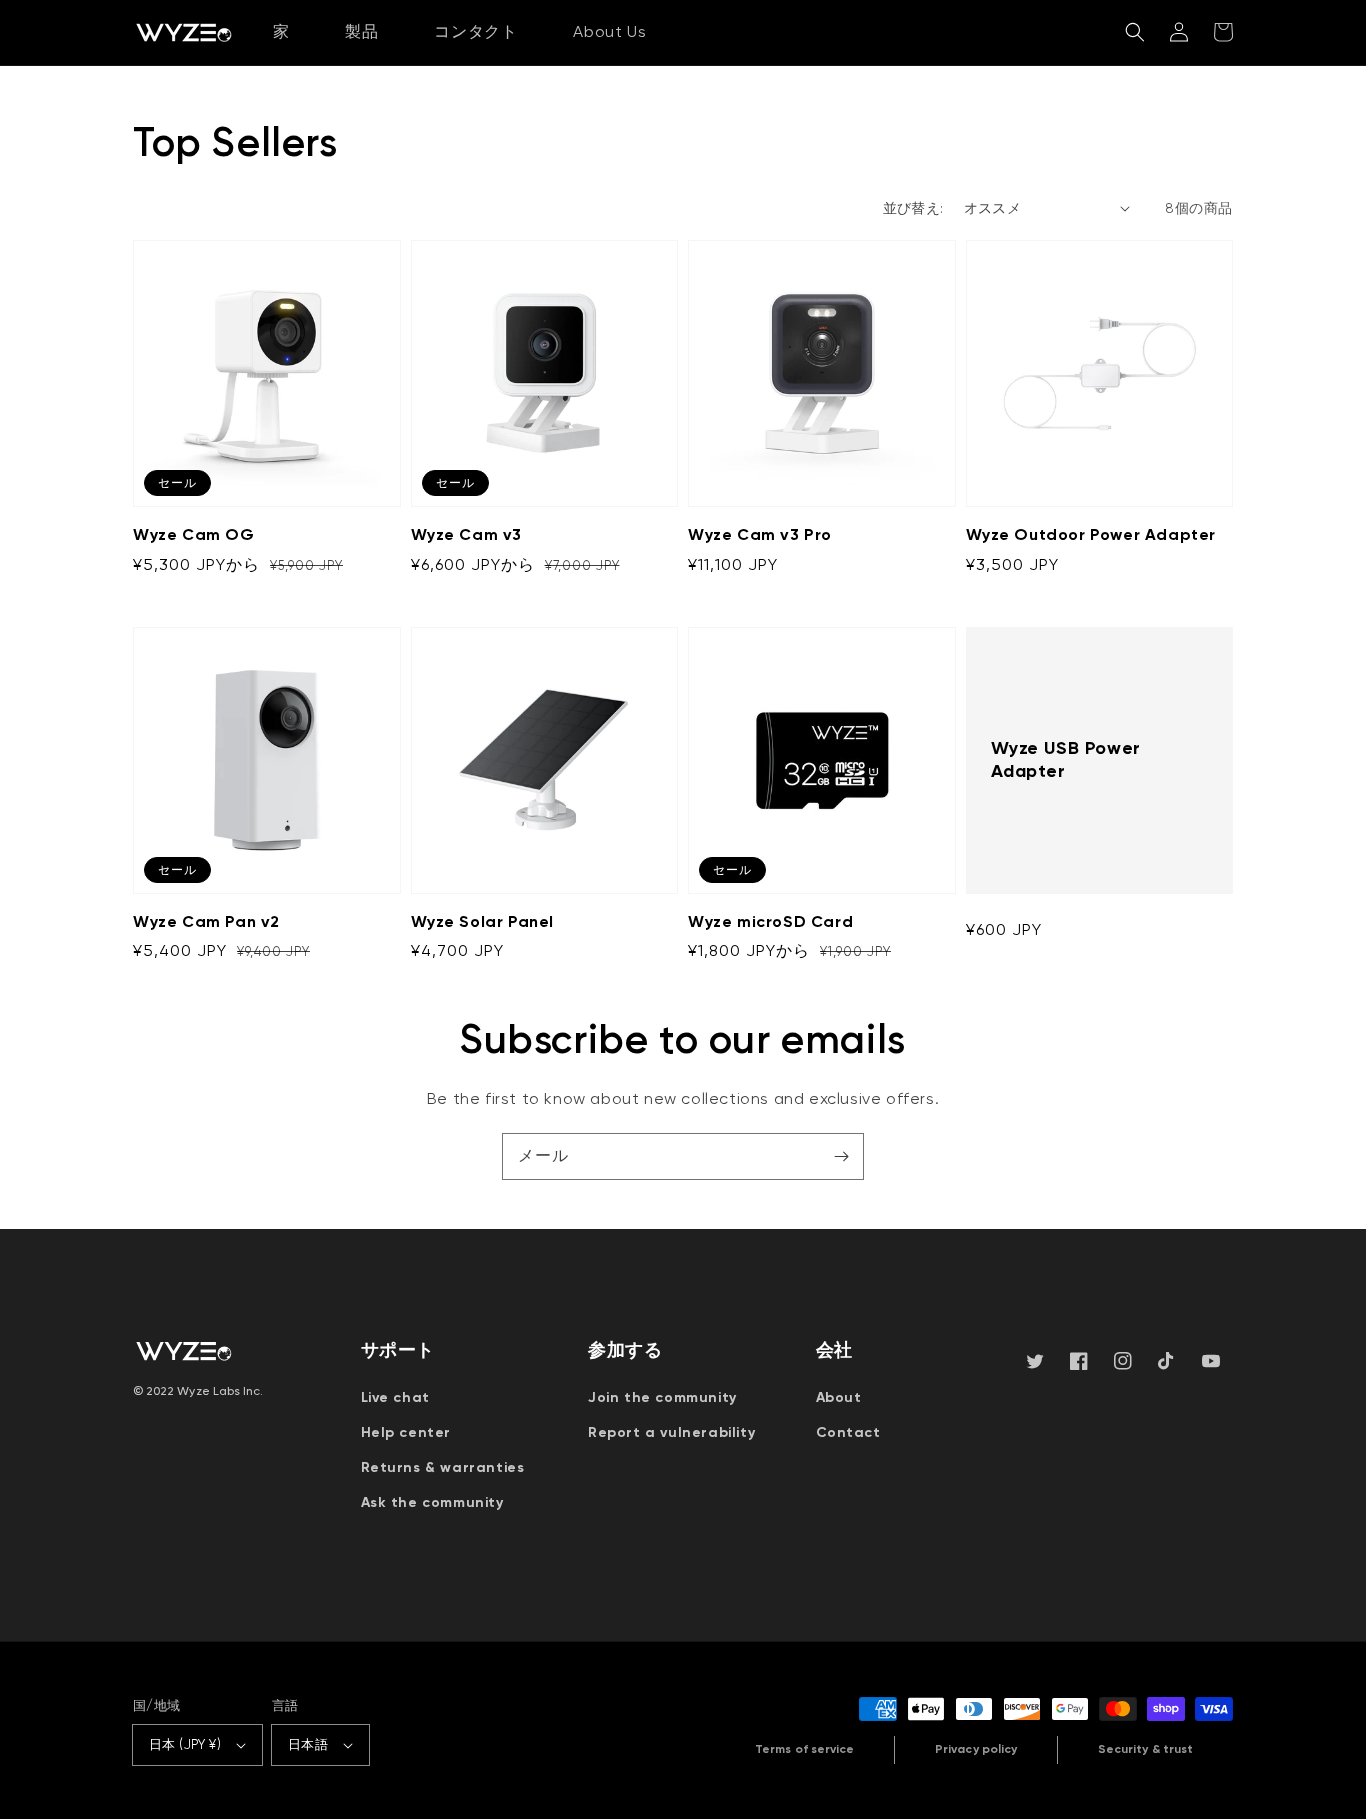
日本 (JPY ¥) (185, 1744)
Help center (406, 1432)
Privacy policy (976, 1749)
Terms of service (804, 1749)
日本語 (308, 1744)
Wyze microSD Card (770, 921)
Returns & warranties (443, 1467)
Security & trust (1145, 1749)
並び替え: (913, 208)
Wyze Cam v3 (467, 534)
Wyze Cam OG (194, 534)
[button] (1135, 32)
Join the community (662, 1397)
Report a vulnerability (671, 1432)
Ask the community (432, 1502)
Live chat (395, 1397)
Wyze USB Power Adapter (1066, 759)
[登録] (841, 1156)
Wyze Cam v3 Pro (760, 534)
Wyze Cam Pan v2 (206, 921)
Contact (848, 1432)
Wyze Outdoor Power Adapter (1091, 534)
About (839, 1397)
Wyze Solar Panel (483, 921)
